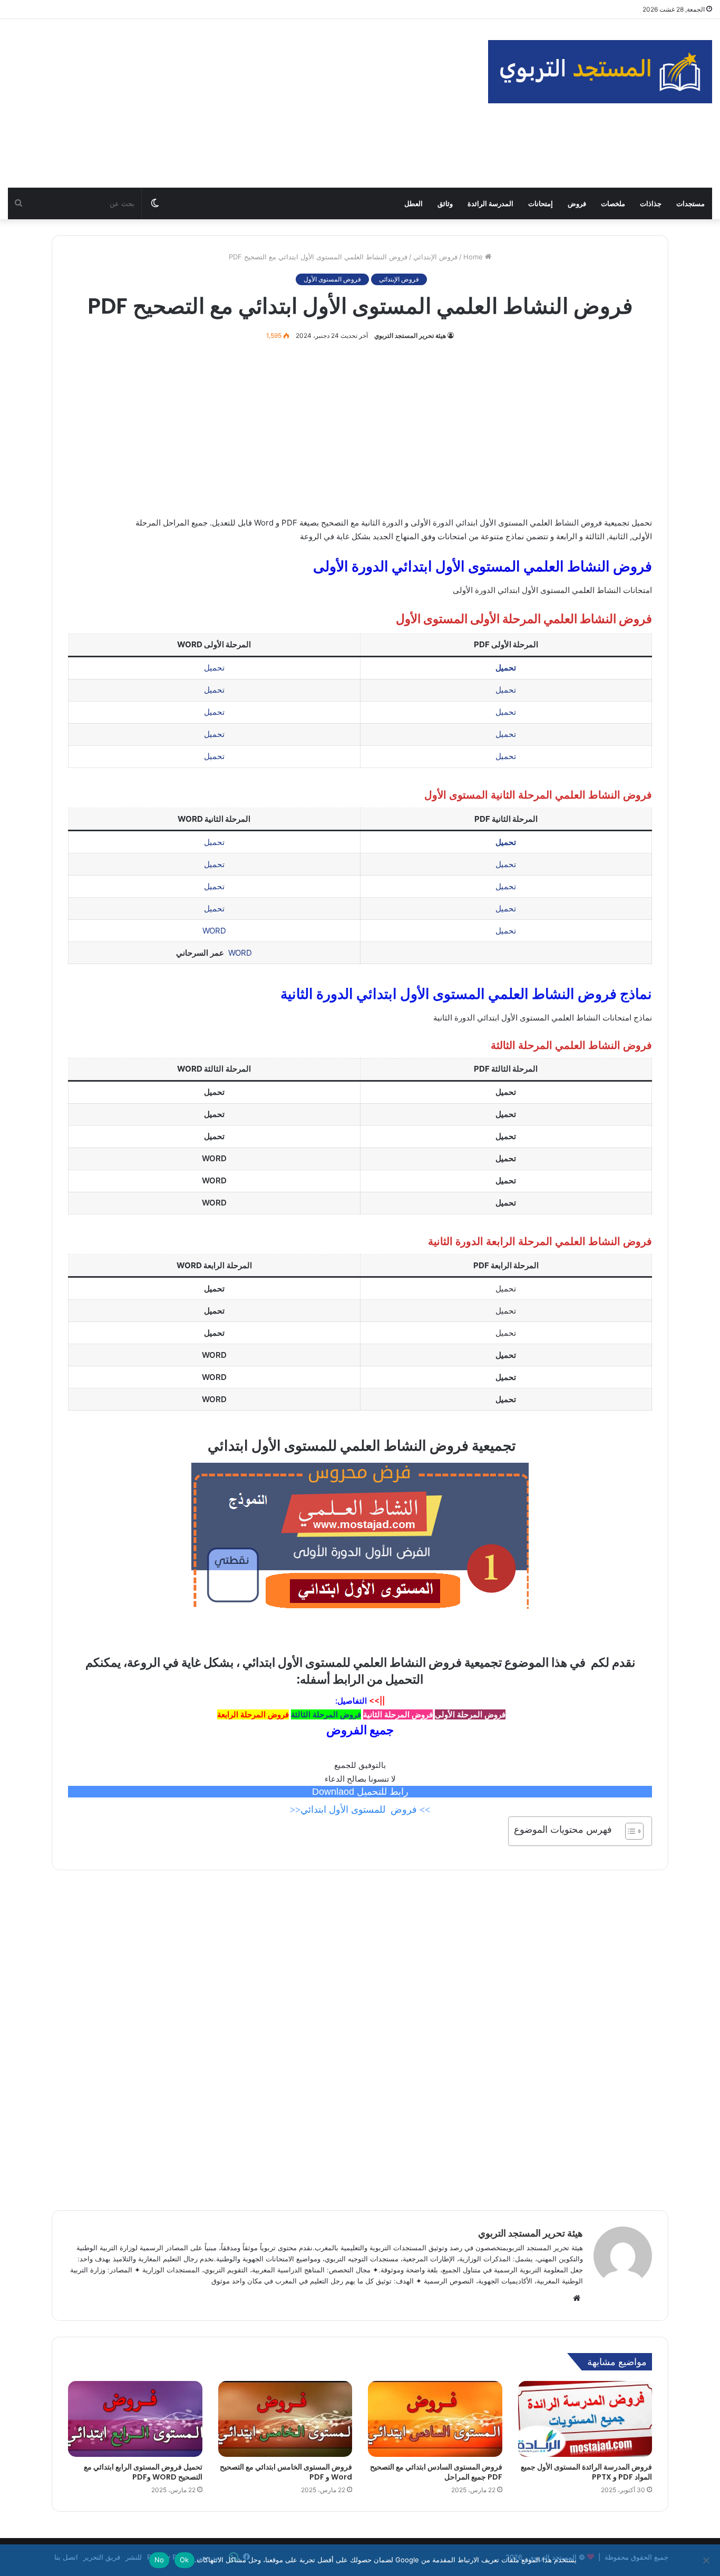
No (159, 2560)
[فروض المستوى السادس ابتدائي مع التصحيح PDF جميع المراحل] (435, 2419)
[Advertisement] (240, 103)
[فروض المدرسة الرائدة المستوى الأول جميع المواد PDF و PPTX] (585, 2419)
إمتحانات (541, 203)
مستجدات (690, 203)
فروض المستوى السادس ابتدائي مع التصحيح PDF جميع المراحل (436, 2472)
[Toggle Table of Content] (629, 1831)
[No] (707, 2560)
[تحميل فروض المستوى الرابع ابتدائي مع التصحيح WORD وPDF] (135, 2419)
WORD (214, 931)
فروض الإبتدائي (435, 257)
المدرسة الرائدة (490, 203)
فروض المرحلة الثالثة (326, 1714)
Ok (184, 2560)
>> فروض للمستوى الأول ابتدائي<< (360, 1810)
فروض (577, 203)
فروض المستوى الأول (332, 279)
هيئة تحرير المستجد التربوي (410, 336)
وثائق (445, 203)
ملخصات (613, 203)
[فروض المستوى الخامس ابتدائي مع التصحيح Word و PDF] (285, 2419)
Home (474, 257)
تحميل (214, 668)
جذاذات (651, 203)
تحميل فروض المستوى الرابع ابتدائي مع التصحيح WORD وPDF (143, 2472)
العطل (413, 203)
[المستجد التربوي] (600, 72)
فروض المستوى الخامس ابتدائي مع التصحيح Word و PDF (286, 2472)
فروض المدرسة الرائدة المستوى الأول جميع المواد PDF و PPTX (586, 2472)
